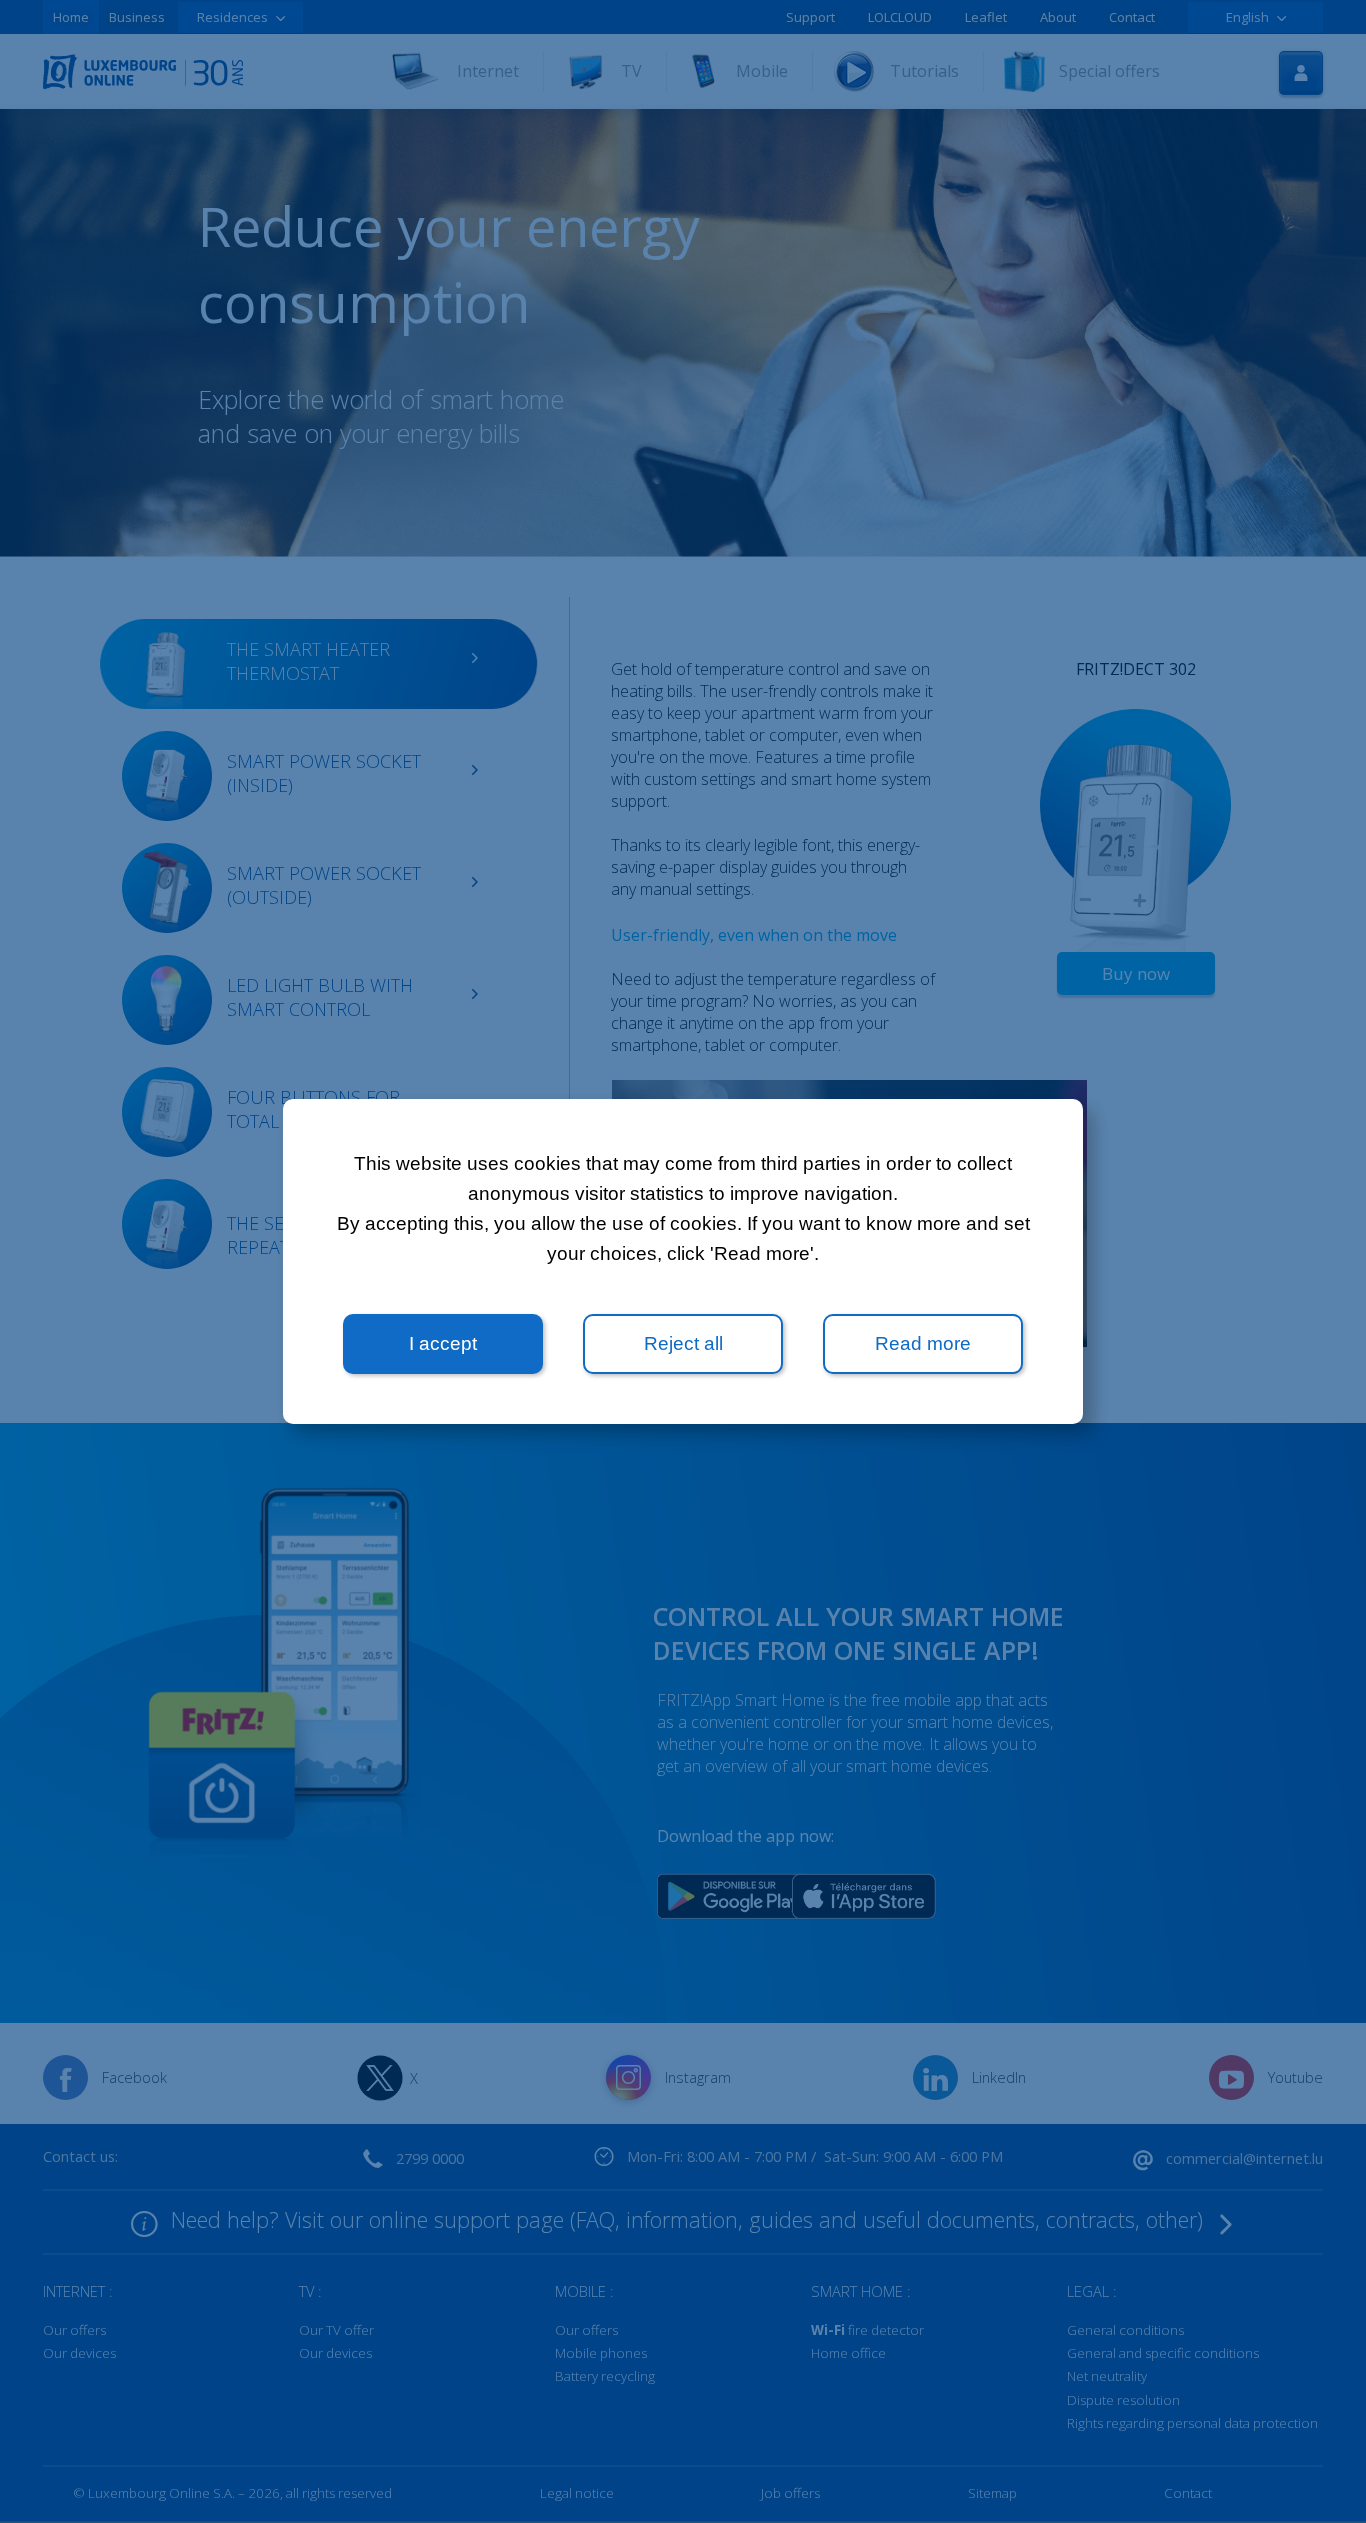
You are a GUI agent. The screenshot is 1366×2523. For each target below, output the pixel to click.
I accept (443, 1343)
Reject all (683, 1343)
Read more (923, 1343)
